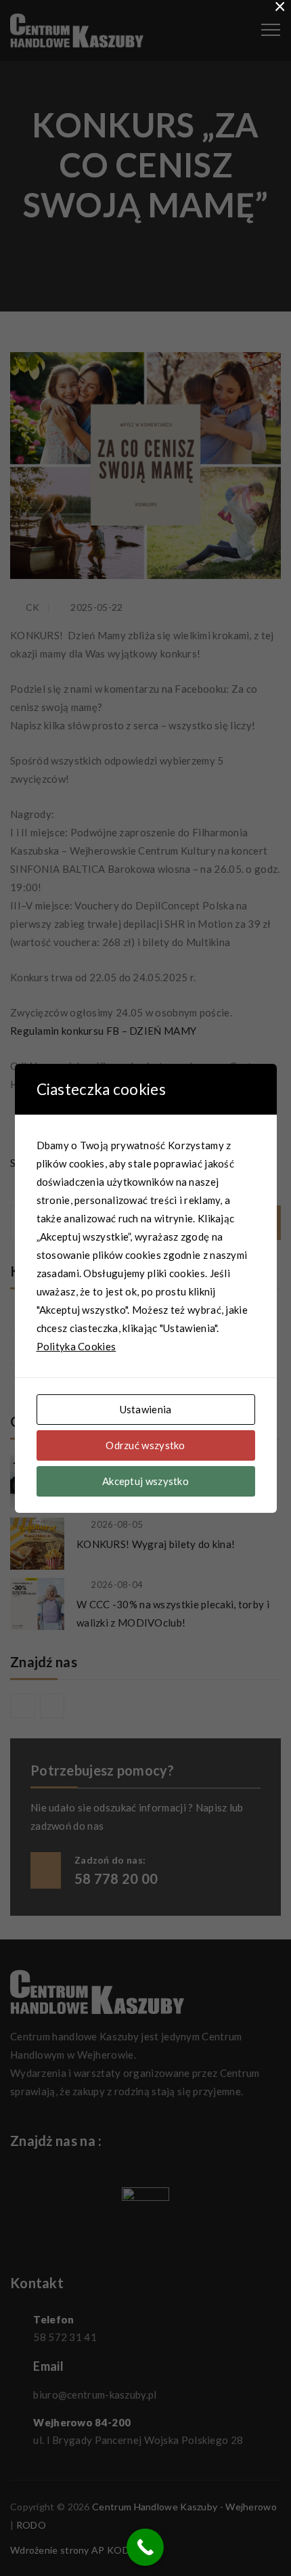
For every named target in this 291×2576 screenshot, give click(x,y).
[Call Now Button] (145, 2547)
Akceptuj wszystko (145, 1481)
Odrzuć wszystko (145, 1445)
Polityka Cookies (76, 1346)
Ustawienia (146, 1409)
